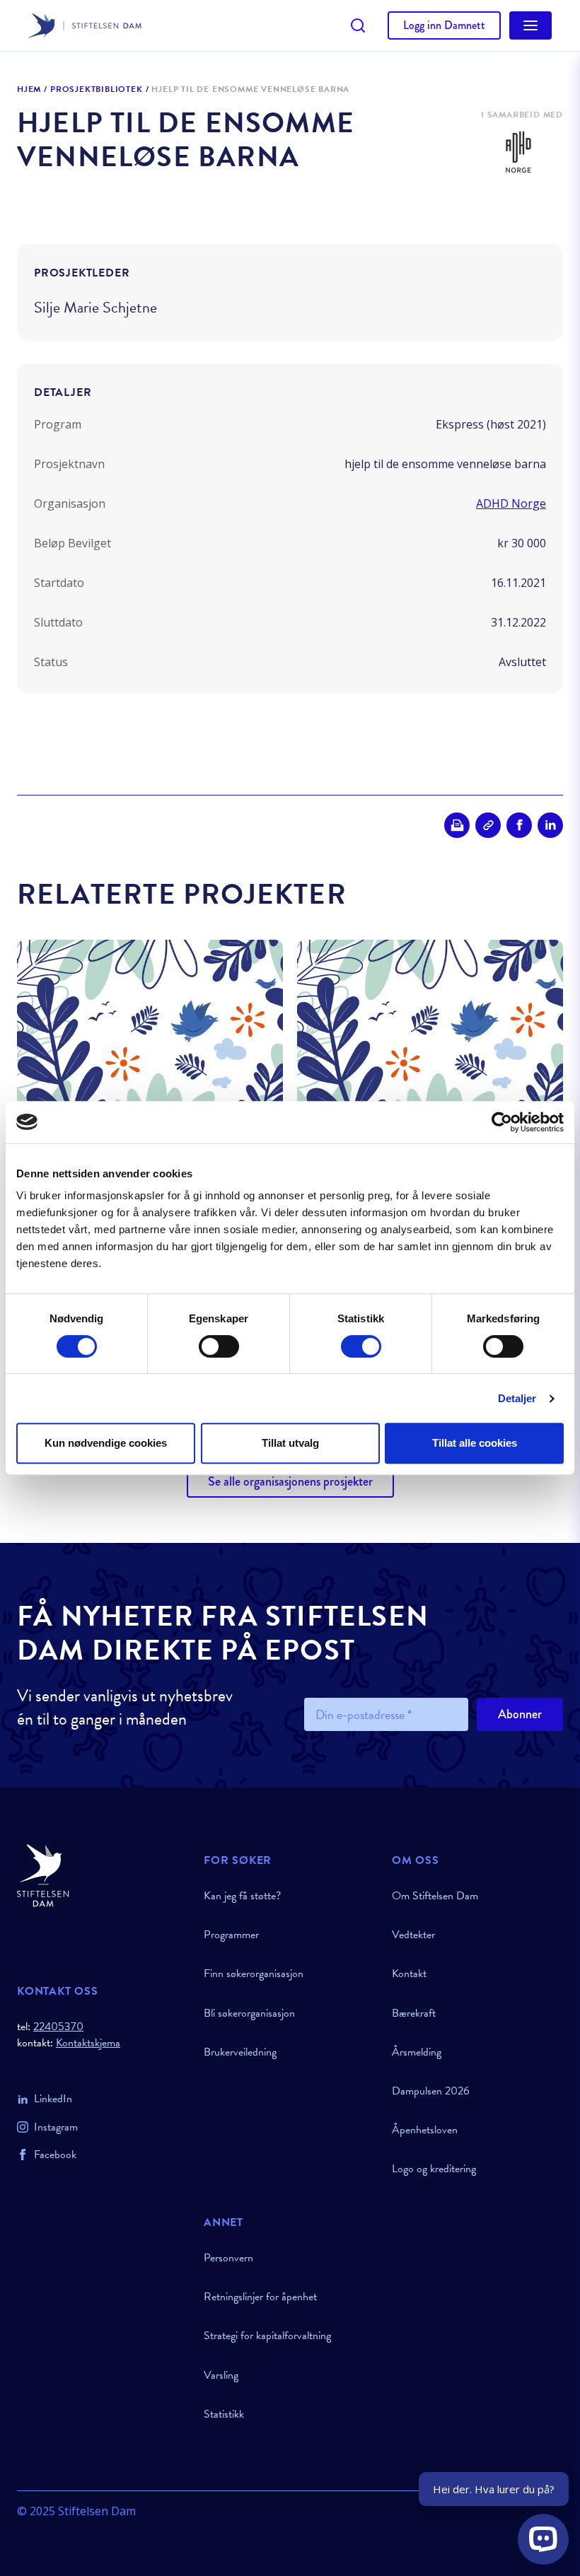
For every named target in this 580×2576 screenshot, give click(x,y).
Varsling (221, 2375)
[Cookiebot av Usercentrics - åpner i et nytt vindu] (502, 1122)
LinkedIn (53, 2099)
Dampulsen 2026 (431, 2091)
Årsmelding (417, 2052)
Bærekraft (414, 2013)
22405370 (58, 2027)
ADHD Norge (511, 503)
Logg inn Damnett (444, 25)
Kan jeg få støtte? (242, 1896)
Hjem (29, 90)
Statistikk (224, 2414)
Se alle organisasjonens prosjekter (290, 1481)
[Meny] (530, 25)
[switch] (219, 1346)
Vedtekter (413, 1935)
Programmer (231, 1935)
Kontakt (409, 1974)
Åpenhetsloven (425, 2130)
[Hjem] (102, 1876)
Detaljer (517, 1398)
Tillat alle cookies (475, 1443)
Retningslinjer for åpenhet (260, 2297)
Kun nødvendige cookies (106, 1443)
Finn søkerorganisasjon (254, 1974)
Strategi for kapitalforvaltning (267, 2336)
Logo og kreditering (434, 2169)
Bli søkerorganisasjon (249, 2013)
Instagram (56, 2127)
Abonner (520, 1714)
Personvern (228, 2258)
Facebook (55, 2155)
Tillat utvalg (290, 1443)
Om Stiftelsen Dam (435, 1896)
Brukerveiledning (240, 2052)
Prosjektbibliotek (97, 90)
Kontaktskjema (88, 2043)
